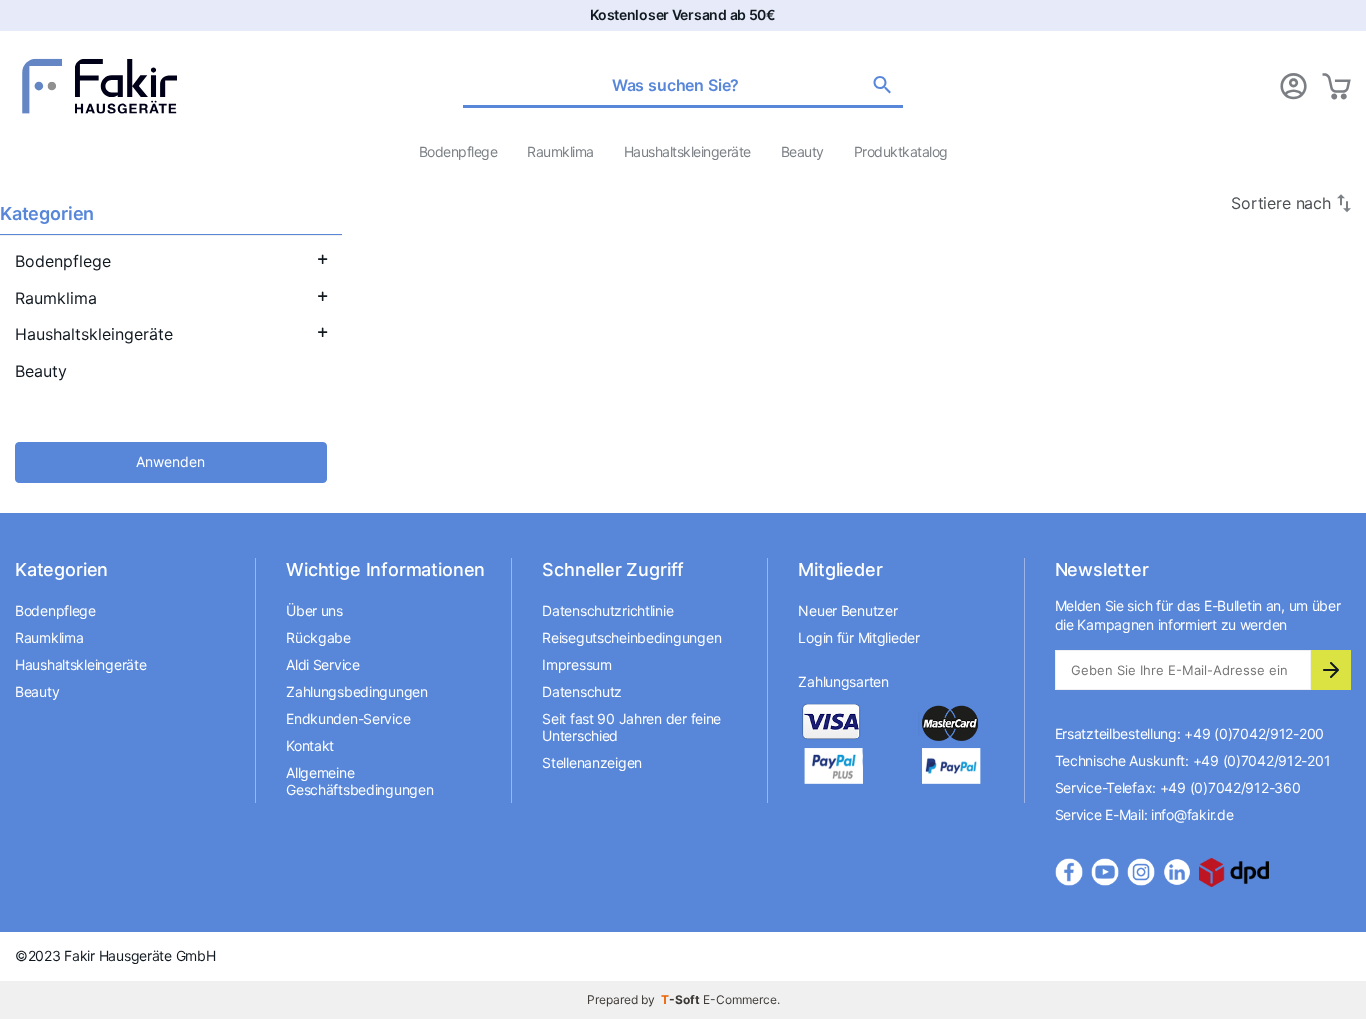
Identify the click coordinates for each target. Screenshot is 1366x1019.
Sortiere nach (1281, 203)
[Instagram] (1141, 872)
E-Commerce (740, 999)
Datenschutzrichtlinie (607, 610)
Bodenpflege (458, 151)
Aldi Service (323, 664)
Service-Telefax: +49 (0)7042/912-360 (1178, 787)
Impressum (576, 664)
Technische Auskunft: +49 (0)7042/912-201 (1193, 760)
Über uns (314, 610)
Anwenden (170, 461)
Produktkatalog (901, 151)
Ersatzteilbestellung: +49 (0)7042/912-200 (1190, 733)
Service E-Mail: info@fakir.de (1144, 814)
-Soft (682, 999)
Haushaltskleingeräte (687, 151)
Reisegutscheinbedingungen (631, 637)
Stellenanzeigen (592, 762)
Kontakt (310, 745)
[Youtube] (1105, 872)
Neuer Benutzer (847, 610)
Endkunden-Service (348, 718)
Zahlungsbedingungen (357, 691)
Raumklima (560, 151)
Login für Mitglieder (858, 637)
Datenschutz (582, 691)
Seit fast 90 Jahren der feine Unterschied (631, 727)
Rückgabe (318, 637)
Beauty (802, 151)
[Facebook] (1069, 872)
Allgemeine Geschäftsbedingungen (359, 781)
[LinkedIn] (1177, 872)
